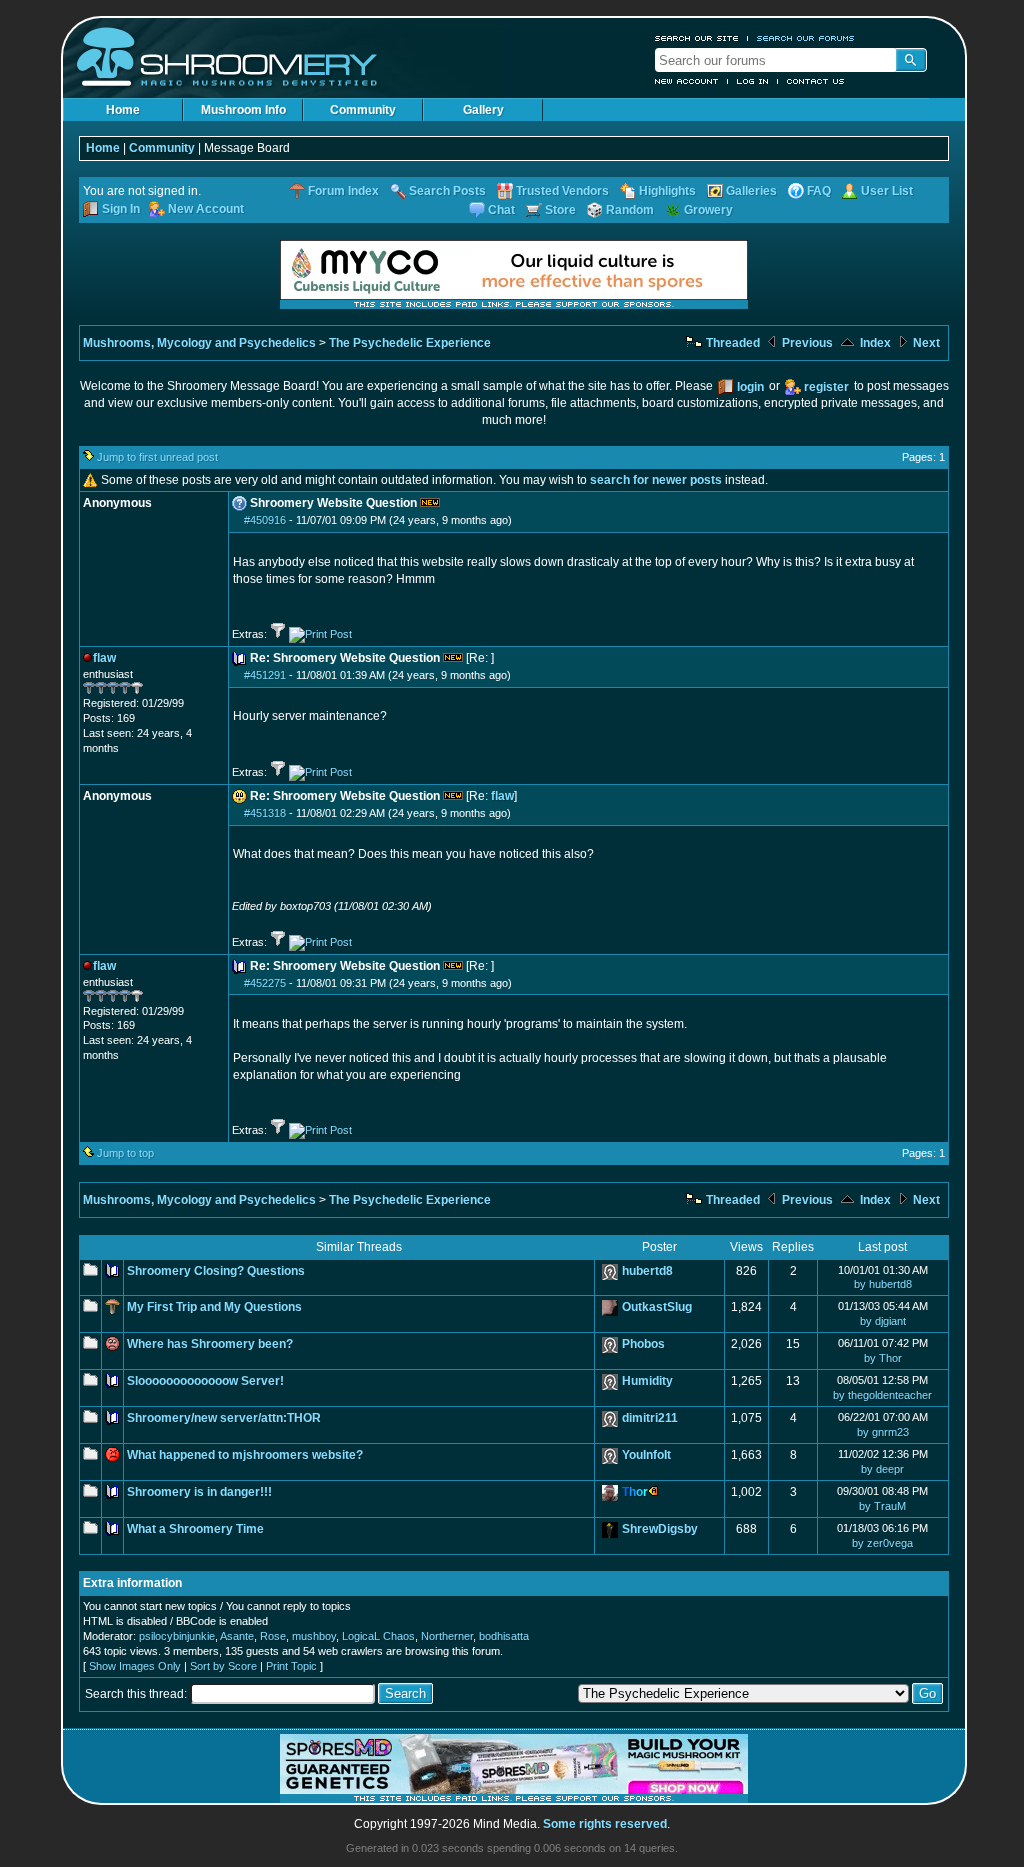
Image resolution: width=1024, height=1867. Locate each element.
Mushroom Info (243, 110)
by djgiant (883, 1321)
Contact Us (816, 81)
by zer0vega (882, 1543)
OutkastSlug (657, 1307)
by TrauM (882, 1506)
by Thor (883, 1358)
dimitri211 (650, 1418)
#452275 (265, 983)
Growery (708, 210)
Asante (237, 1636)
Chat (501, 210)
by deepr (882, 1469)
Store (560, 210)
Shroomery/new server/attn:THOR (224, 1418)
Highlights (667, 191)
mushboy (314, 1636)
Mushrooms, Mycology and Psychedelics (199, 343)
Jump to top (125, 1153)
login (750, 387)
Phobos (643, 1344)
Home (123, 110)
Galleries (751, 191)
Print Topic (291, 1666)
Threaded (731, 343)
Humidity (647, 1381)
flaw (502, 796)
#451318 (265, 813)
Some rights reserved (605, 1824)
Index (874, 343)
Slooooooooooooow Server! (205, 1381)
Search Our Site (697, 38)
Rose (273, 1636)
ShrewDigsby (660, 1529)
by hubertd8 (883, 1284)
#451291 (265, 675)
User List (887, 191)
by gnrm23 (883, 1432)
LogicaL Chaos (378, 1636)
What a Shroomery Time (195, 1529)
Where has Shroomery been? (210, 1344)
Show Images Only (135, 1666)
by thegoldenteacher (882, 1395)
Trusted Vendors (562, 191)
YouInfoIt (646, 1455)
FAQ (819, 191)
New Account (687, 81)
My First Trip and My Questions (214, 1307)
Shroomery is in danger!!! (199, 1492)
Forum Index (343, 191)
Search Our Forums (806, 38)
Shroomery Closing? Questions (216, 1271)
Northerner (447, 1636)
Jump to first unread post (157, 457)
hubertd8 (647, 1271)
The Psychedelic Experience (410, 343)
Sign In (121, 209)
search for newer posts (656, 480)
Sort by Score (223, 1666)
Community (363, 110)
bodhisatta (504, 1636)
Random (630, 210)
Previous (806, 343)
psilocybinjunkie (177, 1636)
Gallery (483, 110)
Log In (753, 81)
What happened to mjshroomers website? (245, 1455)
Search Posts (447, 191)
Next (925, 343)
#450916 (265, 520)
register (826, 387)
